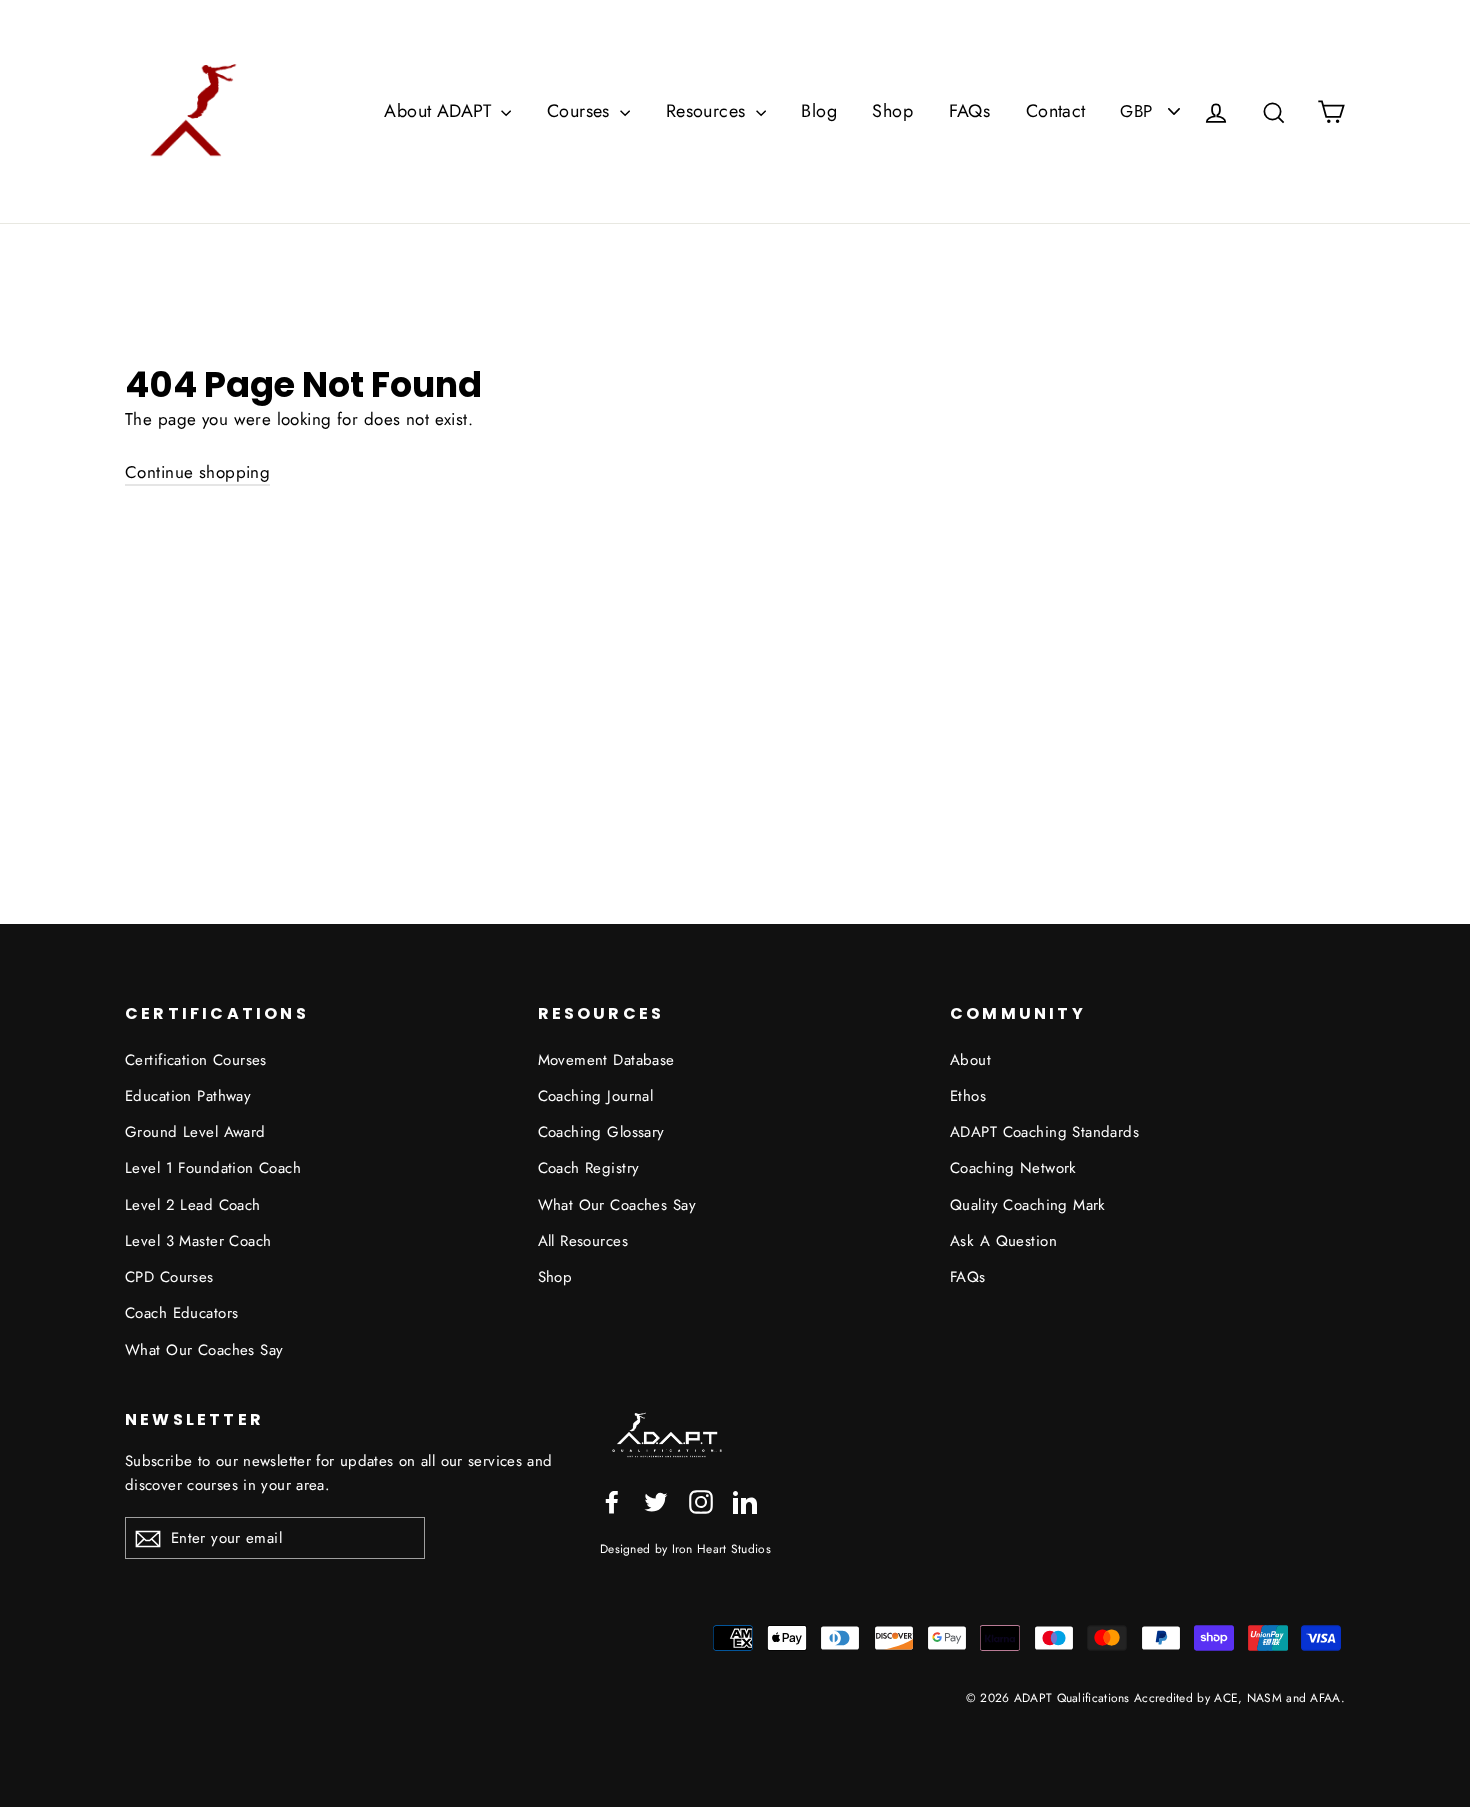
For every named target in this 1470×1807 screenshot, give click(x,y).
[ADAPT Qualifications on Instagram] (701, 1499)
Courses (581, 111)
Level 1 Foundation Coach (213, 1168)
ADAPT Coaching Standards (1044, 1132)
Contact (1056, 111)
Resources (708, 111)
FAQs (970, 111)
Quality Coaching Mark (1028, 1205)
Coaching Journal (596, 1096)
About (970, 1060)
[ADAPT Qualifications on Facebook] (612, 1499)
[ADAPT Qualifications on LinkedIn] (745, 1499)
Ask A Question (1003, 1241)
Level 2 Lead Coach (193, 1205)
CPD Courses (169, 1277)
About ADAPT (440, 111)
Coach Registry (589, 1168)
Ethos (968, 1096)
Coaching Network (1013, 1168)
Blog (819, 111)
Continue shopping (197, 472)
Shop (892, 111)
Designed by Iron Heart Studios (685, 1548)
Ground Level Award (195, 1132)
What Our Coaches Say (204, 1350)
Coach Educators (181, 1313)
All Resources (583, 1241)
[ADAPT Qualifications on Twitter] (656, 1499)
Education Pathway (188, 1096)
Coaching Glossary (601, 1132)
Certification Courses (196, 1060)
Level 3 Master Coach (198, 1241)
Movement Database (606, 1060)
